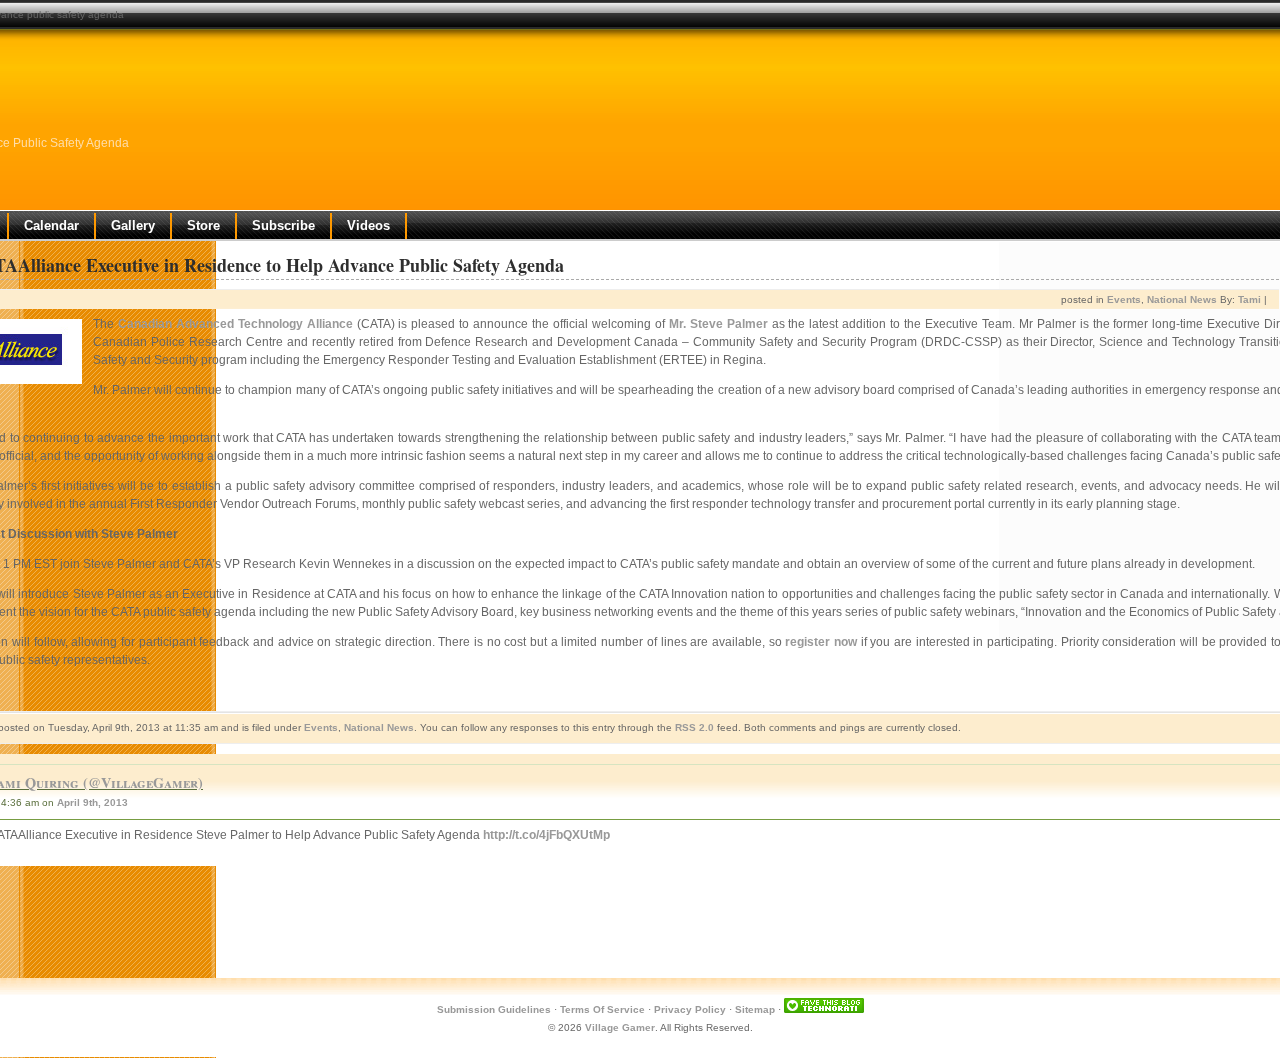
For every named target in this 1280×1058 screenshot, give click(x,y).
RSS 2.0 (694, 727)
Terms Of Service (602, 1009)
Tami (1249, 299)
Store (203, 225)
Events (1124, 299)
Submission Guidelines (494, 1009)
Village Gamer (620, 1027)
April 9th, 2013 (92, 802)
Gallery (133, 225)
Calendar (51, 225)
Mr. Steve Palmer (718, 324)
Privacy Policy (690, 1009)
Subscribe (283, 225)
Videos (368, 225)
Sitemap (755, 1009)
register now (821, 642)
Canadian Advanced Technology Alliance (235, 324)
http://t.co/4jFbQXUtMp (546, 835)
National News (1182, 299)
